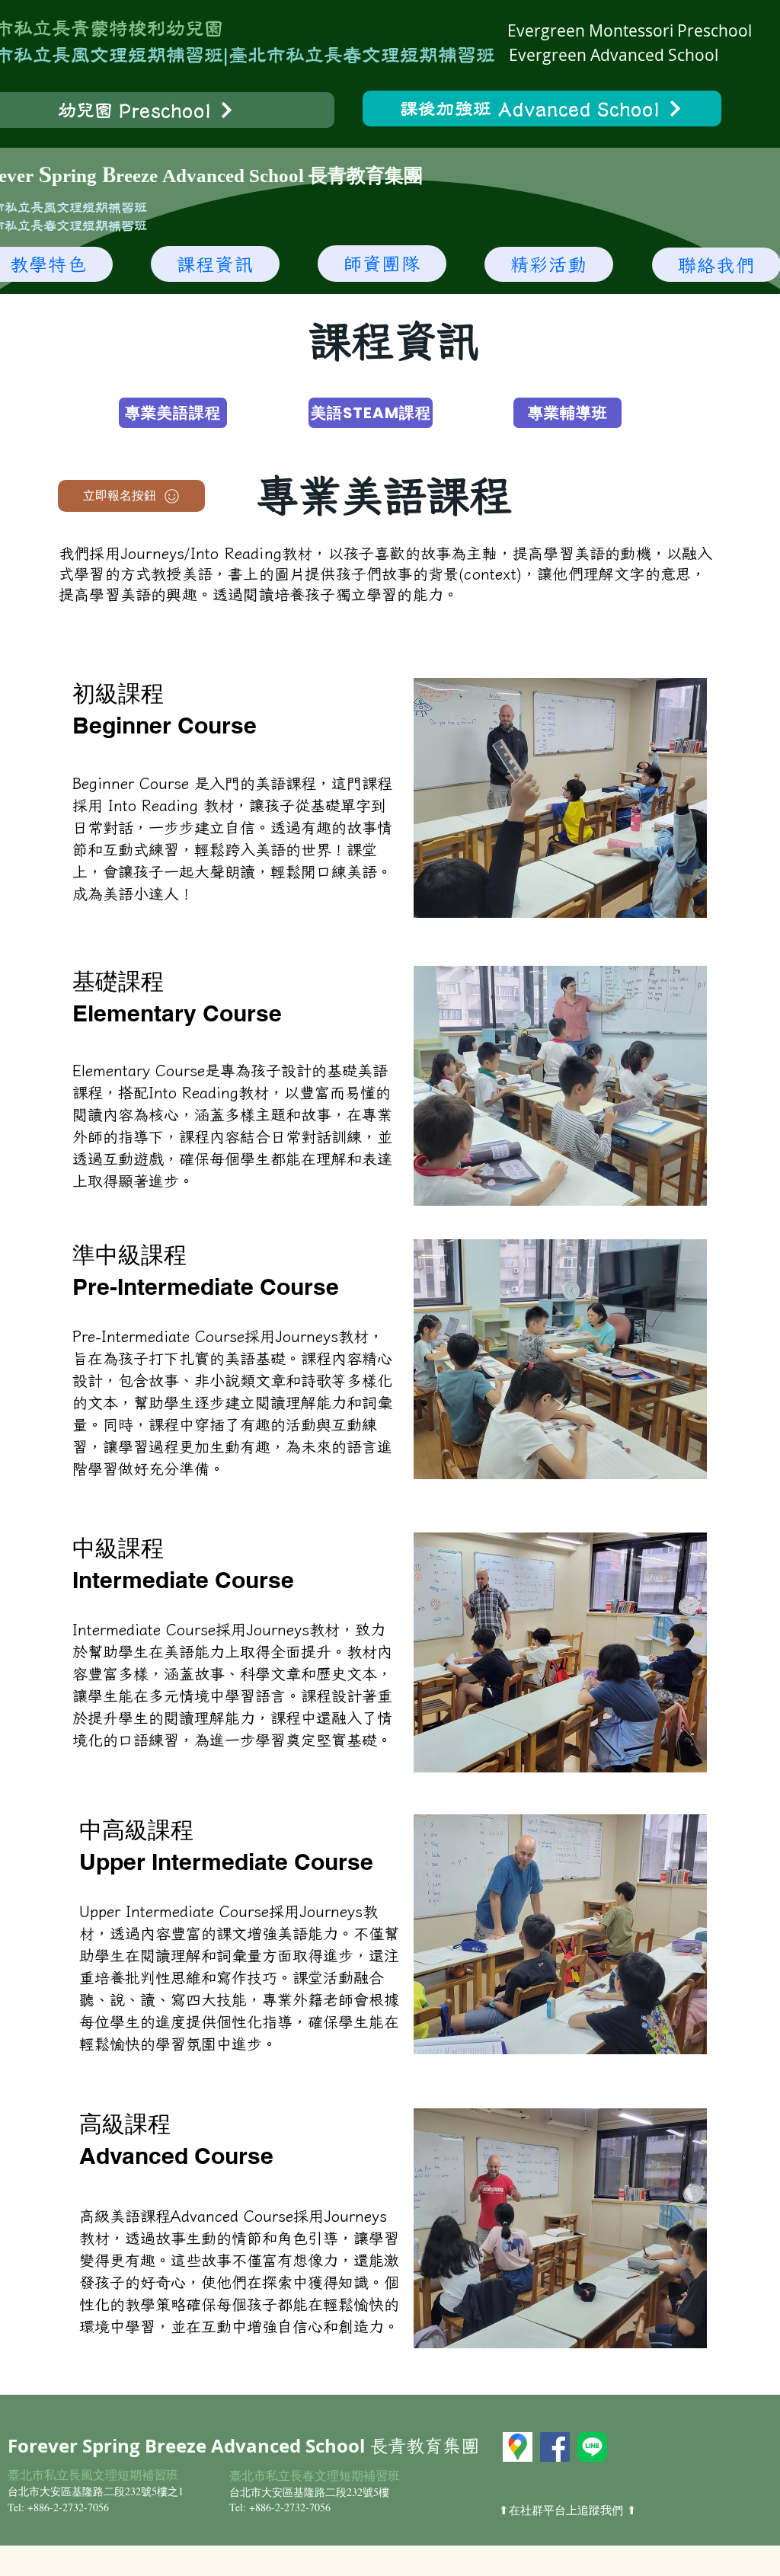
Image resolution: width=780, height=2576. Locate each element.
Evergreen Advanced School (614, 55)
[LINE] (592, 2447)
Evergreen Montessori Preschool (630, 30)
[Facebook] (555, 2447)
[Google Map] (518, 2447)
